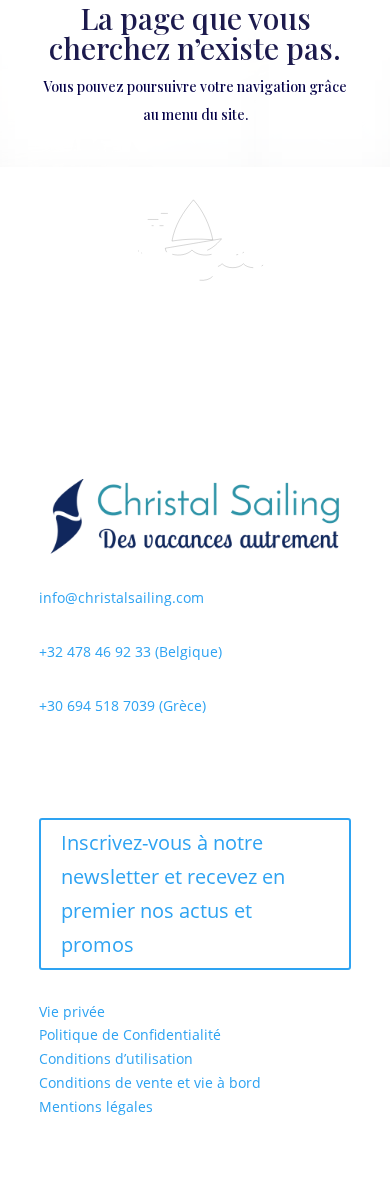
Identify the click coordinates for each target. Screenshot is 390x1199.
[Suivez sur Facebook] (55, 764)
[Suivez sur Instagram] (95, 764)
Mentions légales (96, 1106)
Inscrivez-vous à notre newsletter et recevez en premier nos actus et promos (173, 893)
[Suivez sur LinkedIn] (135, 764)
